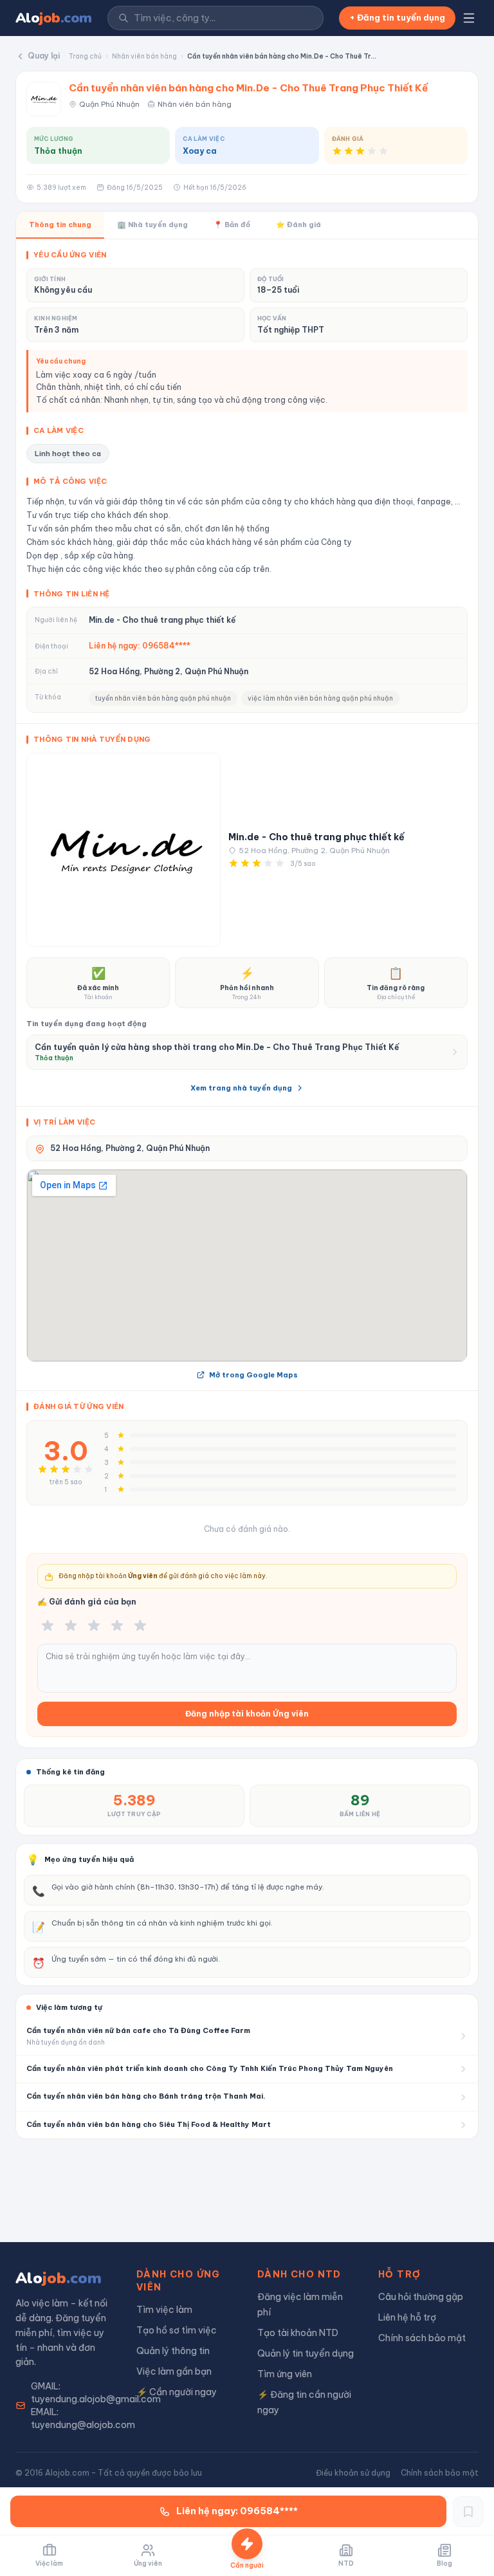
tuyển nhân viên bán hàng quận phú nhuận (163, 698)
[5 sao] (140, 1626)
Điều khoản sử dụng (353, 2473)
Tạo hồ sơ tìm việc (177, 2330)
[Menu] (469, 18)
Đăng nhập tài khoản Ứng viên (247, 1714)
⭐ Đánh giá (298, 225)
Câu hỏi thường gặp (421, 2297)
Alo (54, 18)
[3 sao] (94, 1626)
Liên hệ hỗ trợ (407, 2317)
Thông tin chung (60, 225)
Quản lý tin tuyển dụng (306, 2353)
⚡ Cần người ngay (177, 2392)
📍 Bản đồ (232, 225)
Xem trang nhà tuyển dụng (241, 1088)
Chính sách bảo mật (422, 2338)
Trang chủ (85, 56)
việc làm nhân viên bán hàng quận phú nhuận (320, 698)
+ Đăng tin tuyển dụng (397, 17)
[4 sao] (117, 1626)
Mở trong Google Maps (253, 1375)
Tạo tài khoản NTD (298, 2333)
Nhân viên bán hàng (144, 56)
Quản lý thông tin (173, 2351)
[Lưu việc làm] (468, 2512)
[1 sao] (48, 1626)
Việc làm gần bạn (174, 2371)
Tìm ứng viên (285, 2374)
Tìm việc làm (164, 2310)
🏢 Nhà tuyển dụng (152, 225)
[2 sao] (71, 1626)
